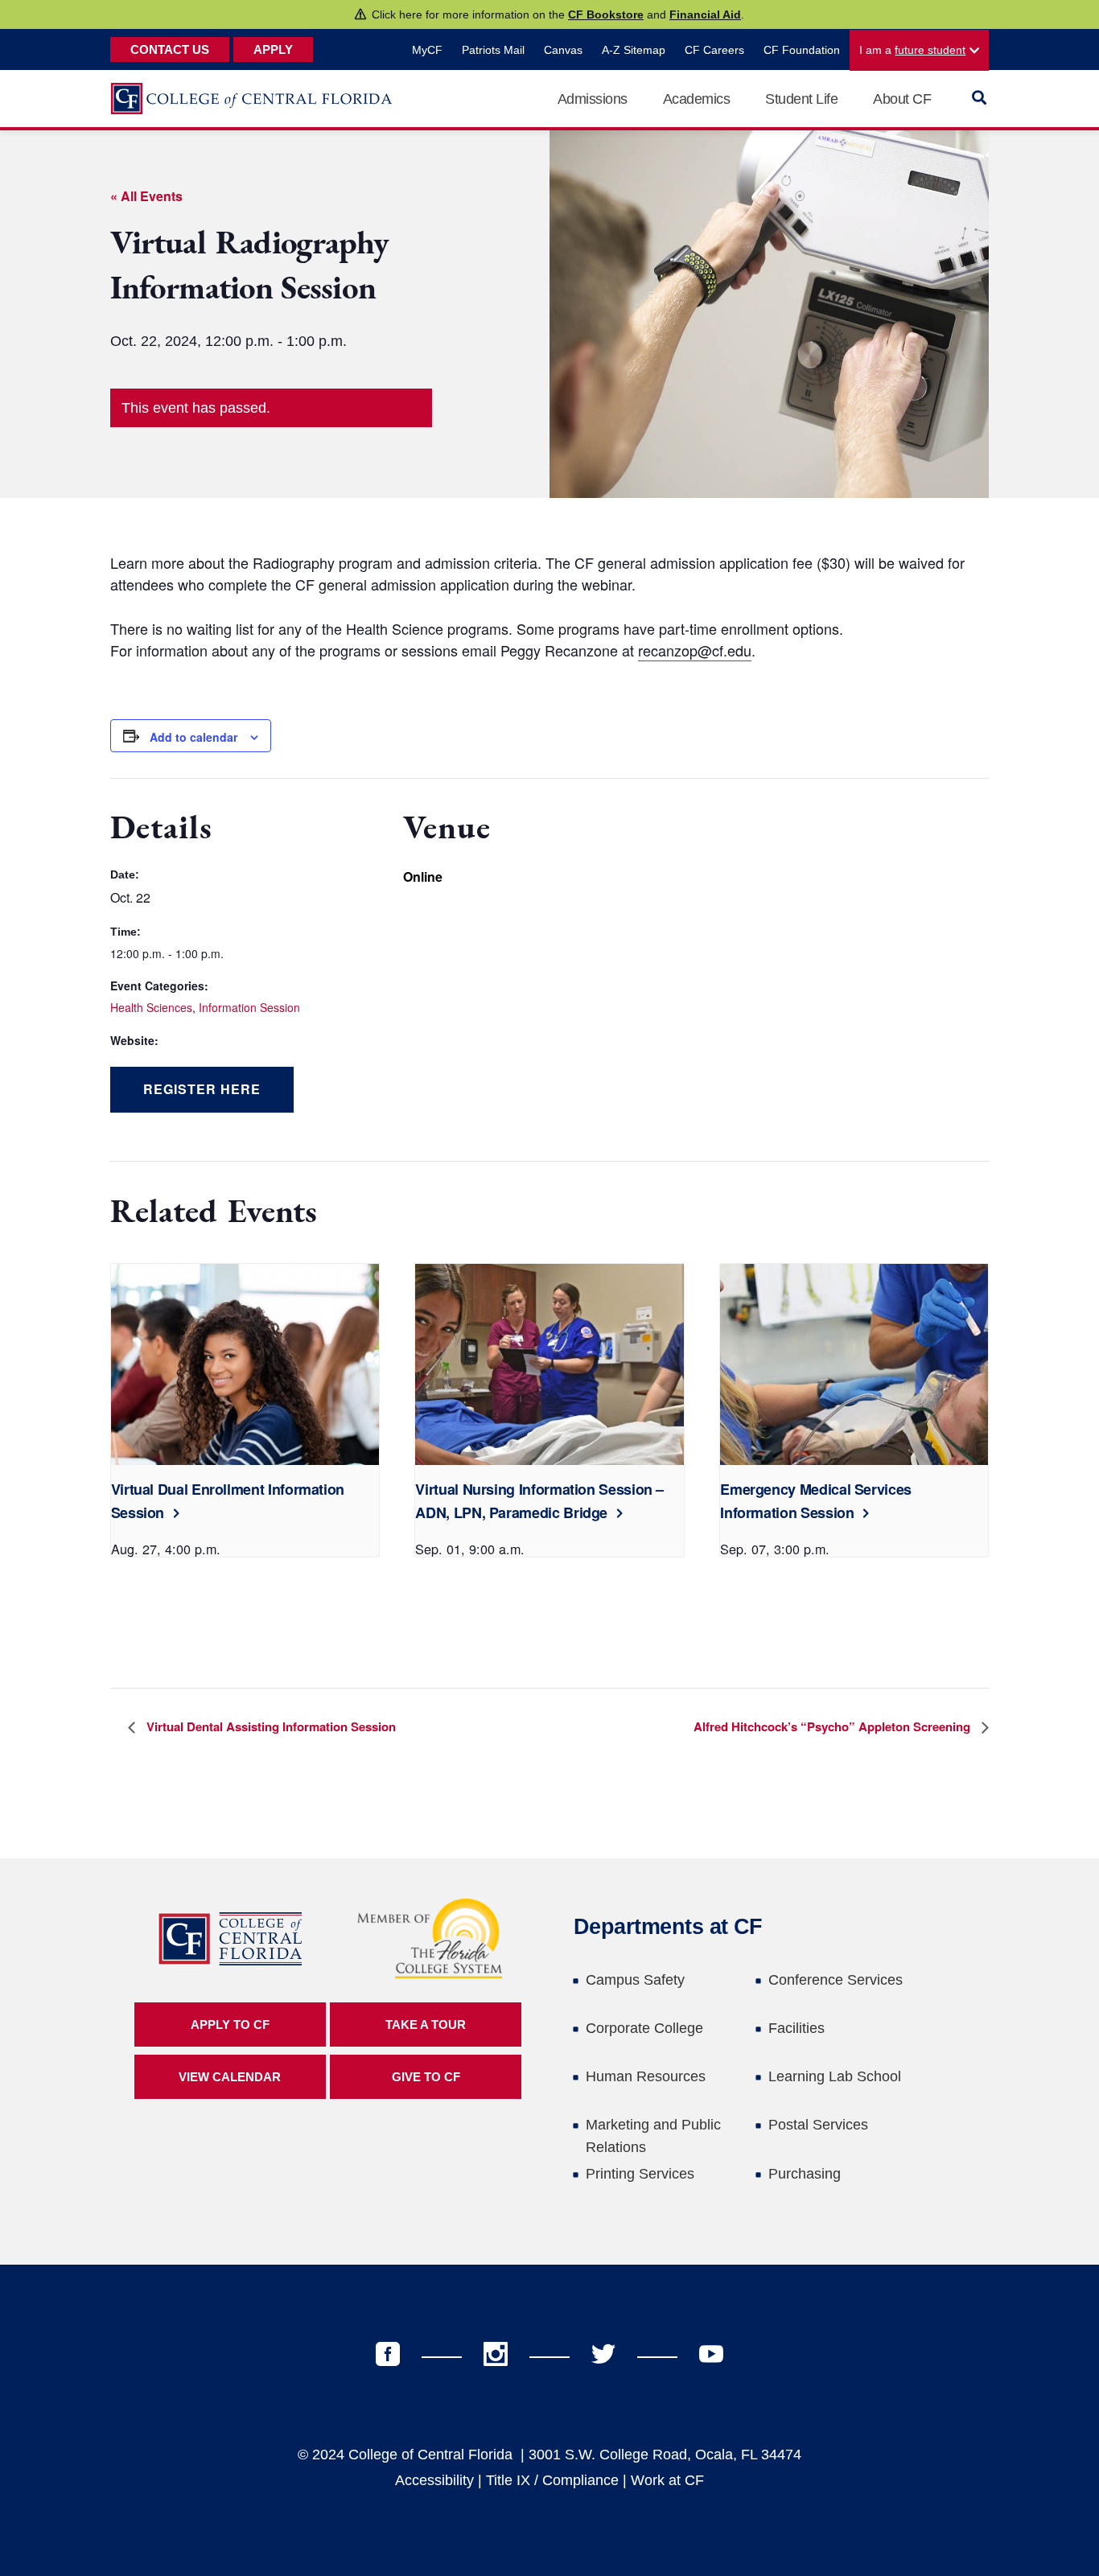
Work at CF (667, 2480)
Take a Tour (426, 2025)
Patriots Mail (493, 50)
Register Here (202, 1089)
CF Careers (714, 50)
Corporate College (644, 2028)
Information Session (249, 1007)
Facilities (796, 2028)
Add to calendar (193, 737)
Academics (697, 99)
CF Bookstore (606, 14)
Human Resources (646, 2076)
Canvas (563, 50)
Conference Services (836, 1980)
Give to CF (426, 2077)
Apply (273, 49)
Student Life (801, 99)
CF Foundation (802, 50)
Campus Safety (635, 1980)
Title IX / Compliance (552, 2480)
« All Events (146, 196)
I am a (912, 50)
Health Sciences (151, 1007)
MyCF (427, 50)
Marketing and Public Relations (653, 2136)
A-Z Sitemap (634, 50)
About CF (902, 99)
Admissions (593, 99)
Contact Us (170, 49)
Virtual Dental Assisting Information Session (270, 1726)
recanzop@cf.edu (695, 650)
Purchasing (805, 2174)
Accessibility (434, 2480)
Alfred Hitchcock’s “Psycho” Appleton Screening (834, 1726)
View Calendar (230, 2077)
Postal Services (818, 2125)
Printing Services (640, 2174)
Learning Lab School (835, 2076)
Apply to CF (230, 2025)
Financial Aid (705, 14)
